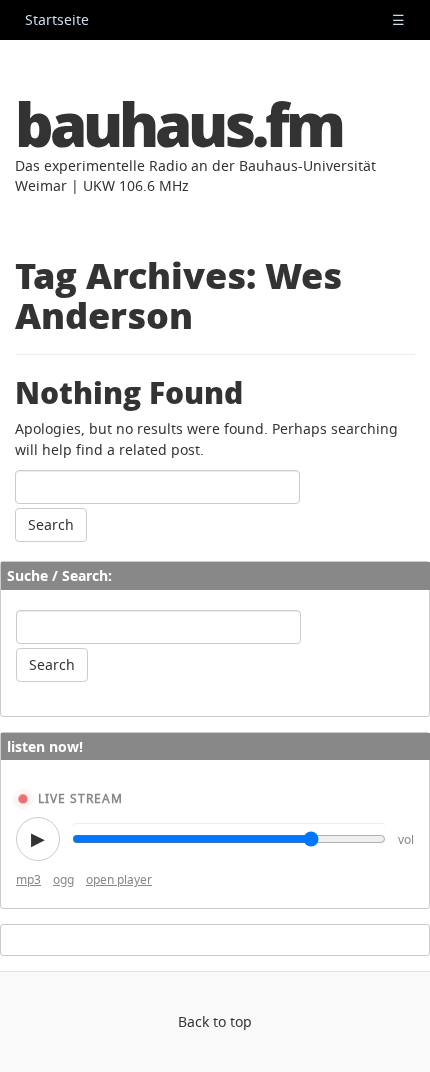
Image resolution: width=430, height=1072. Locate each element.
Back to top (215, 1021)
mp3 (28, 879)
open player (119, 879)
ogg (63, 879)
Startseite (57, 19)
